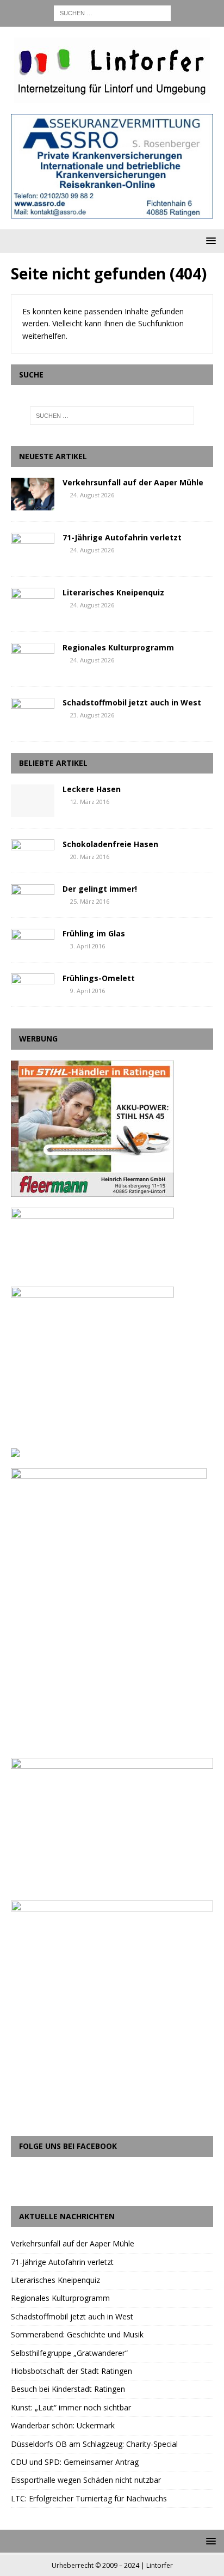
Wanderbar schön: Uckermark (63, 2425)
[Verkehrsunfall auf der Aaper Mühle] (33, 494)
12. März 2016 (90, 802)
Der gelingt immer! (100, 889)
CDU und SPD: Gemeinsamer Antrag (75, 2462)
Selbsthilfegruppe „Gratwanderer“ (69, 2353)
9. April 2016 (88, 991)
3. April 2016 (88, 946)
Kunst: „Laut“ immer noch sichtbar (71, 2407)
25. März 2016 (90, 901)
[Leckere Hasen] (33, 801)
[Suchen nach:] (112, 12)
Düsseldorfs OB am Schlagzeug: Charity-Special (94, 2444)
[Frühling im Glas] (33, 939)
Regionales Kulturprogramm (118, 647)
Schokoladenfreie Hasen (110, 844)
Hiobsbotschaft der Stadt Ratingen (71, 2371)
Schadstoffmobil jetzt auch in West (132, 702)
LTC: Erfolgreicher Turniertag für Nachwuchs (89, 2498)
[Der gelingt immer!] (33, 894)
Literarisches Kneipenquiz (113, 592)
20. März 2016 (90, 857)
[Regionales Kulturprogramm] (33, 659)
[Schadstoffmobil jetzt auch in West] (33, 714)
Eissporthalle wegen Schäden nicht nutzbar (86, 2480)
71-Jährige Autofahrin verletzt (122, 537)
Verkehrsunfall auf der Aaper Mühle (133, 482)
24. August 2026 (92, 495)
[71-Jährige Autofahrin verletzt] (33, 549)
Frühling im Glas (94, 933)
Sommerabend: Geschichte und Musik (77, 2334)
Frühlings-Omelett (99, 978)
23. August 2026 (92, 715)
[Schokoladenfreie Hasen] (33, 849)
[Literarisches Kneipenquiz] (33, 604)
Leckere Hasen (92, 789)
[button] (209, 240)
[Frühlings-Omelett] (33, 983)
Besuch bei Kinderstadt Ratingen (68, 2389)
